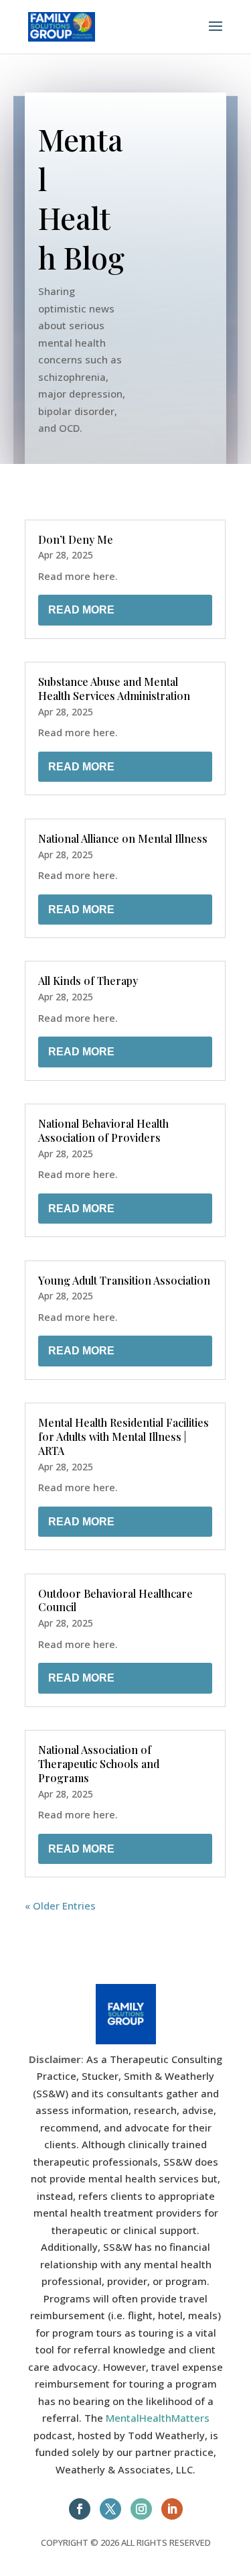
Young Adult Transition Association (124, 1280)
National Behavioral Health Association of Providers (103, 1130)
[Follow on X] (110, 2509)
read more (81, 610)
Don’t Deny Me (76, 539)
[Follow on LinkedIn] (172, 2509)
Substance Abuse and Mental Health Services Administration (114, 689)
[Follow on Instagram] (141, 2509)
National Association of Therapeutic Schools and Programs (99, 1764)
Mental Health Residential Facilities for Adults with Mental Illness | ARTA (123, 1437)
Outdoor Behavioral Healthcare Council (115, 1600)
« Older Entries (60, 1906)
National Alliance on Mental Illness (123, 838)
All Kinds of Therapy (88, 981)
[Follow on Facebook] (80, 2509)
